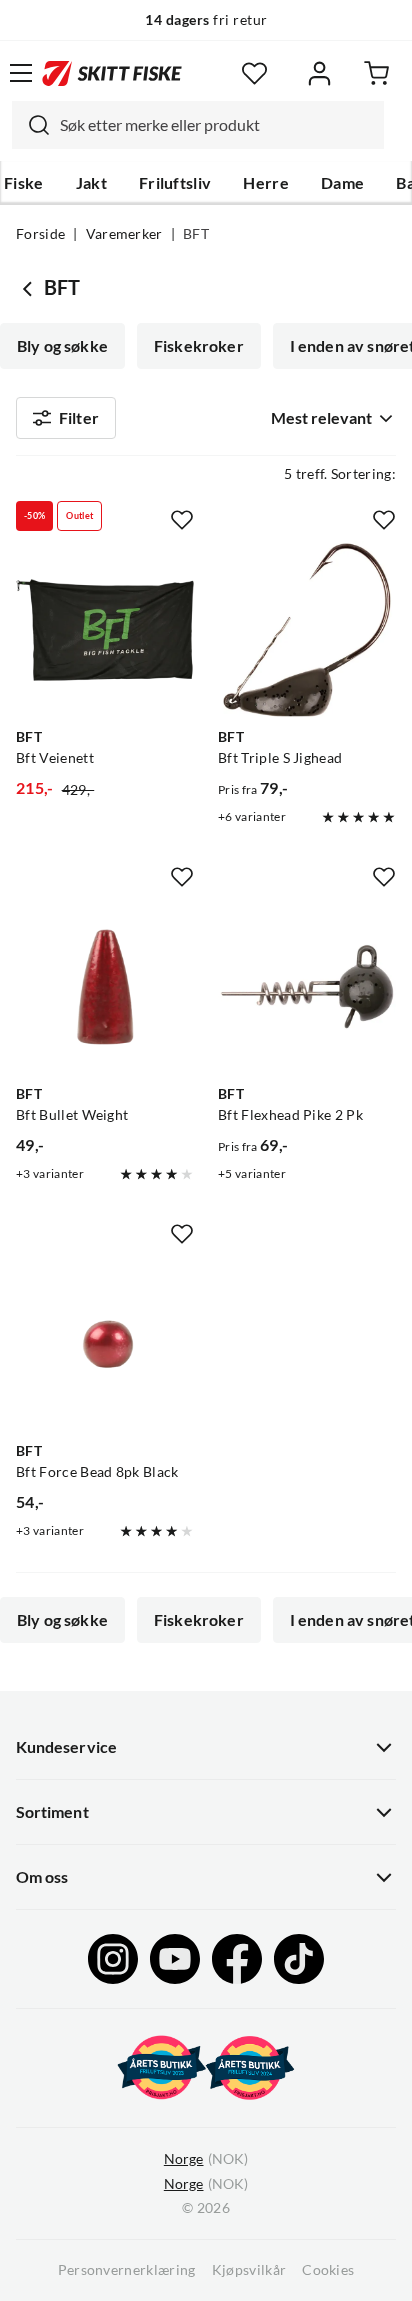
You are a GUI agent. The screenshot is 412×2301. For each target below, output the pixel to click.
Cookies (328, 2270)
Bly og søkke (62, 346)
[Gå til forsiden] (112, 73)
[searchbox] (217, 125)
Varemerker (124, 234)
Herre (266, 183)
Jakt (91, 183)
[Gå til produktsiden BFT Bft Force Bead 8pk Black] (105, 1344)
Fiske (24, 183)
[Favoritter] (254, 73)
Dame (342, 183)
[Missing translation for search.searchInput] (31, 125)
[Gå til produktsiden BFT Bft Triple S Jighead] (307, 630)
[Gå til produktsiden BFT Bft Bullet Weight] (105, 987)
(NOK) (206, 2159)
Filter (79, 418)
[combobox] (198, 125)
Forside (40, 234)
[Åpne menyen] (21, 73)
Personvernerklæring (127, 2270)
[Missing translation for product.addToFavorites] (182, 520)
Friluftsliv (175, 183)
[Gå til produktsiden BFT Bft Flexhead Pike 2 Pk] (307, 987)
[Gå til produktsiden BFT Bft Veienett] (105, 630)
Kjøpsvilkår (249, 2270)
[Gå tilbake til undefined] (30, 288)
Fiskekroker (199, 346)
